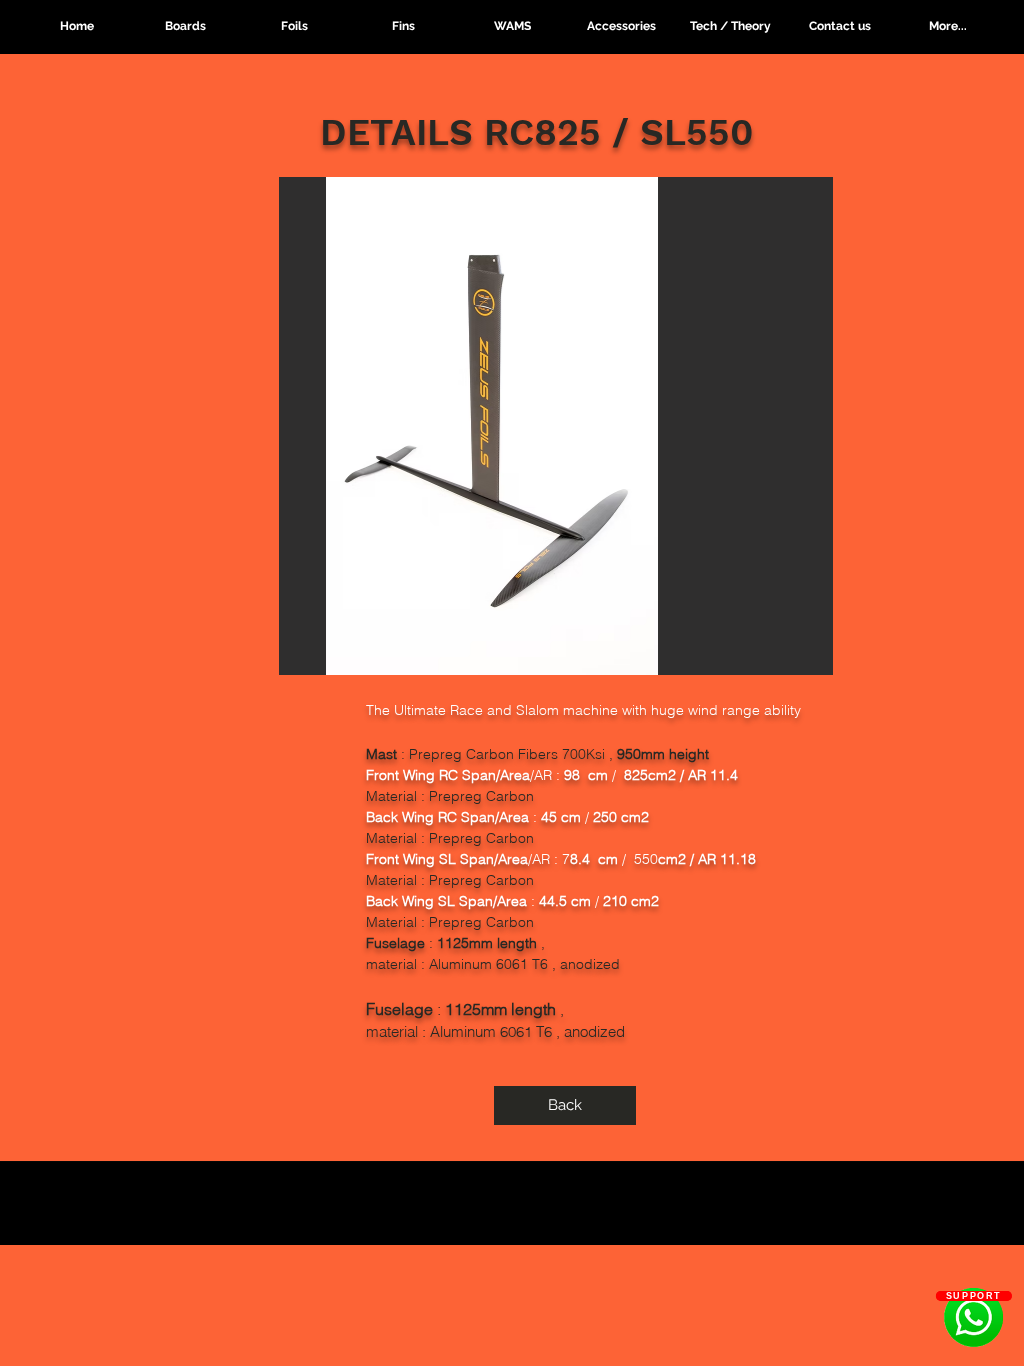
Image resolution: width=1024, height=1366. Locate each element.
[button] (294, 26)
